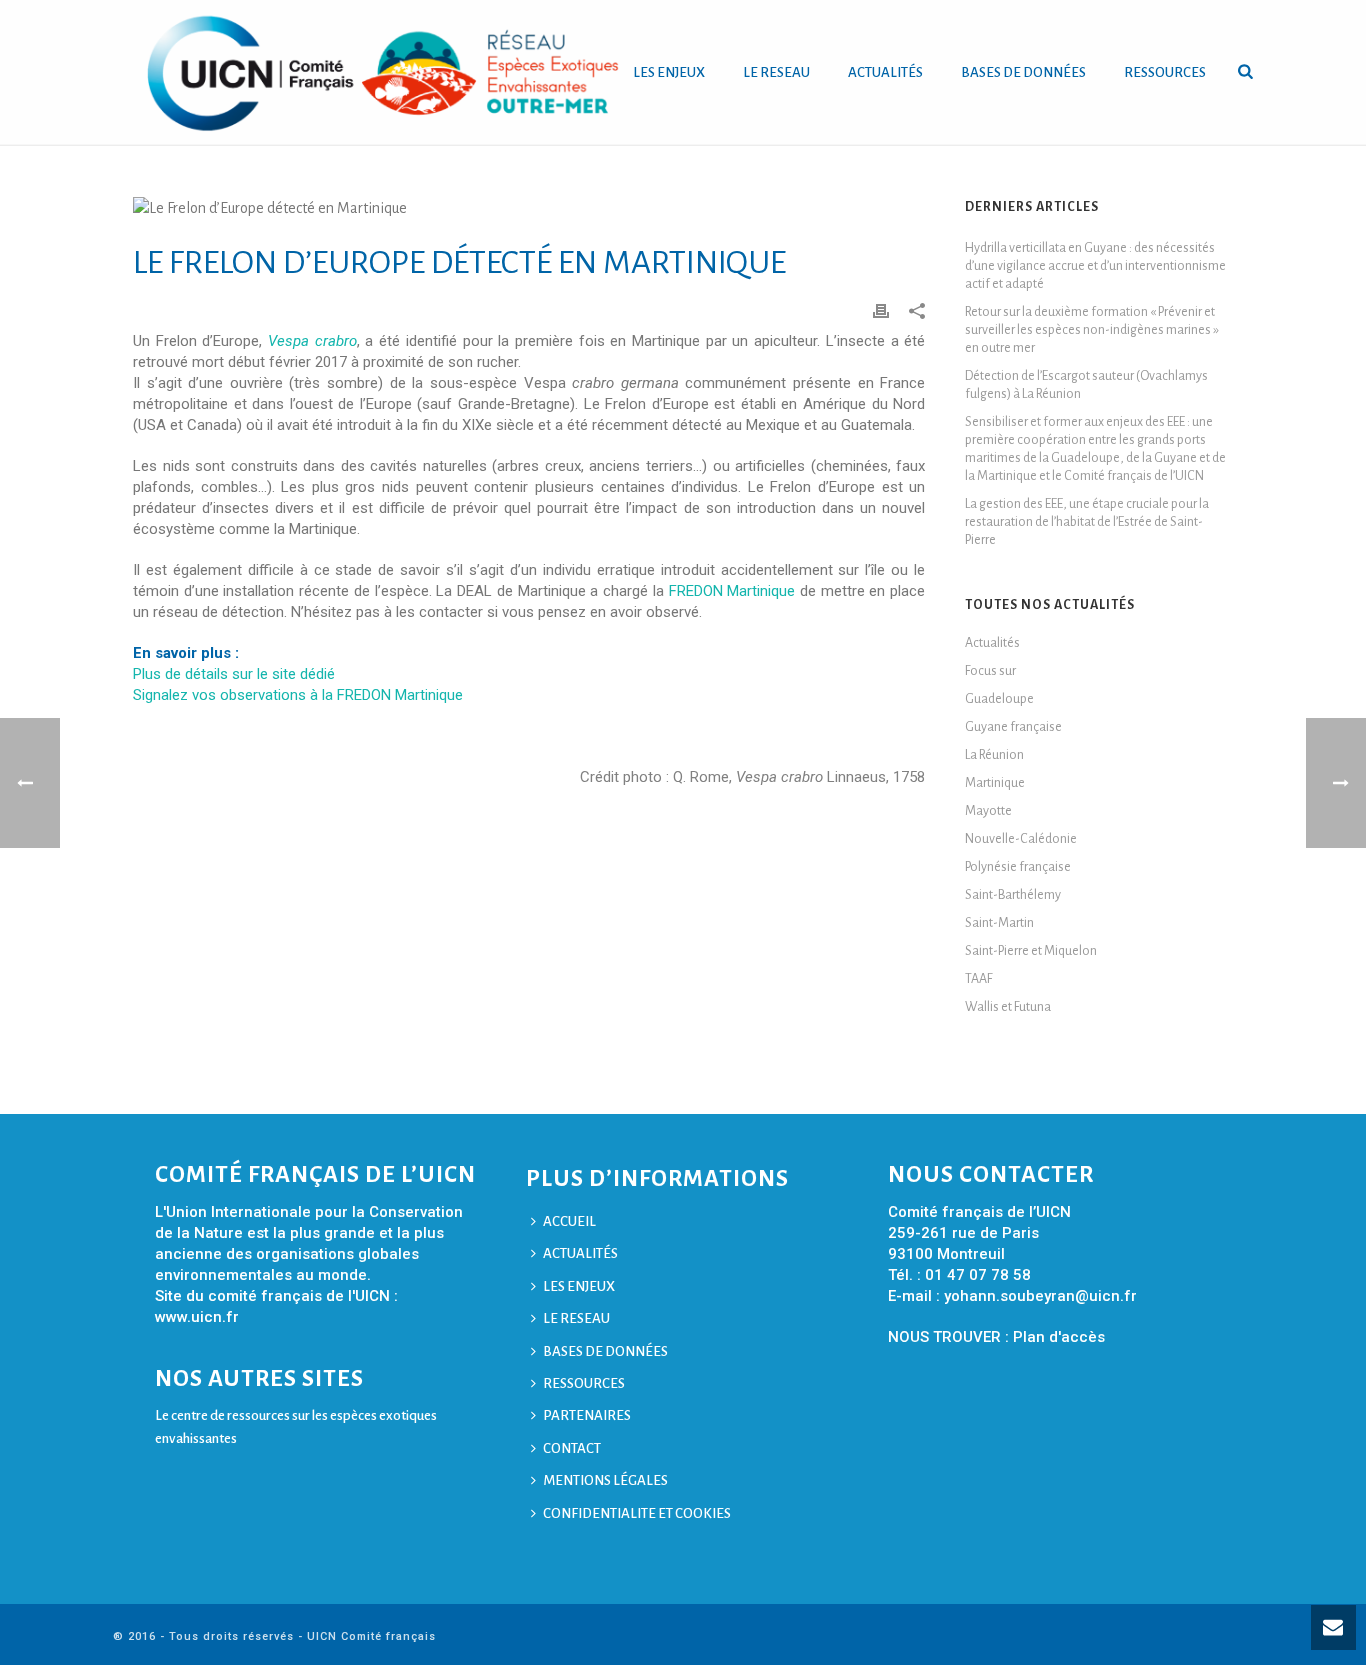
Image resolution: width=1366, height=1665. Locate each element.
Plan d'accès (1059, 1337)
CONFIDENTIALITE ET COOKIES (637, 1513)
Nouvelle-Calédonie (1021, 839)
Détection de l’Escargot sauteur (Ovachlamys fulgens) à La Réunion (1086, 385)
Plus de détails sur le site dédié (234, 674)
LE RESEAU (776, 72)
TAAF (979, 979)
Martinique (995, 783)
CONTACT (572, 1448)
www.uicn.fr (197, 1317)
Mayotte (988, 811)
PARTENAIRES (587, 1415)
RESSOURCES (1165, 72)
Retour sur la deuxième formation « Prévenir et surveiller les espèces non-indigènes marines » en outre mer (1092, 330)
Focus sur (990, 671)
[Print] (881, 310)
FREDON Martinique (732, 591)
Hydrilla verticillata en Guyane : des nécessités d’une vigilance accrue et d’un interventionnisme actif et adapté (1095, 266)
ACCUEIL (569, 1221)
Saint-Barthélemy (1013, 895)
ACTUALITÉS (885, 72)
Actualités (992, 643)
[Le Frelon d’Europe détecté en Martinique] (529, 208)
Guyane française (1013, 727)
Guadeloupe (999, 699)
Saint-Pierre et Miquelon (1031, 951)
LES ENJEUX (669, 72)
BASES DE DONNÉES (1023, 72)
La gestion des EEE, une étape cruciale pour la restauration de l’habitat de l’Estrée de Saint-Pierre (1087, 522)
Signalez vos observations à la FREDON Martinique (298, 695)
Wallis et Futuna (1008, 1007)
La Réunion (994, 755)
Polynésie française (1018, 867)
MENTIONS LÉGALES (605, 1480)
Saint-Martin (999, 923)
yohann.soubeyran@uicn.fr (1040, 1296)
